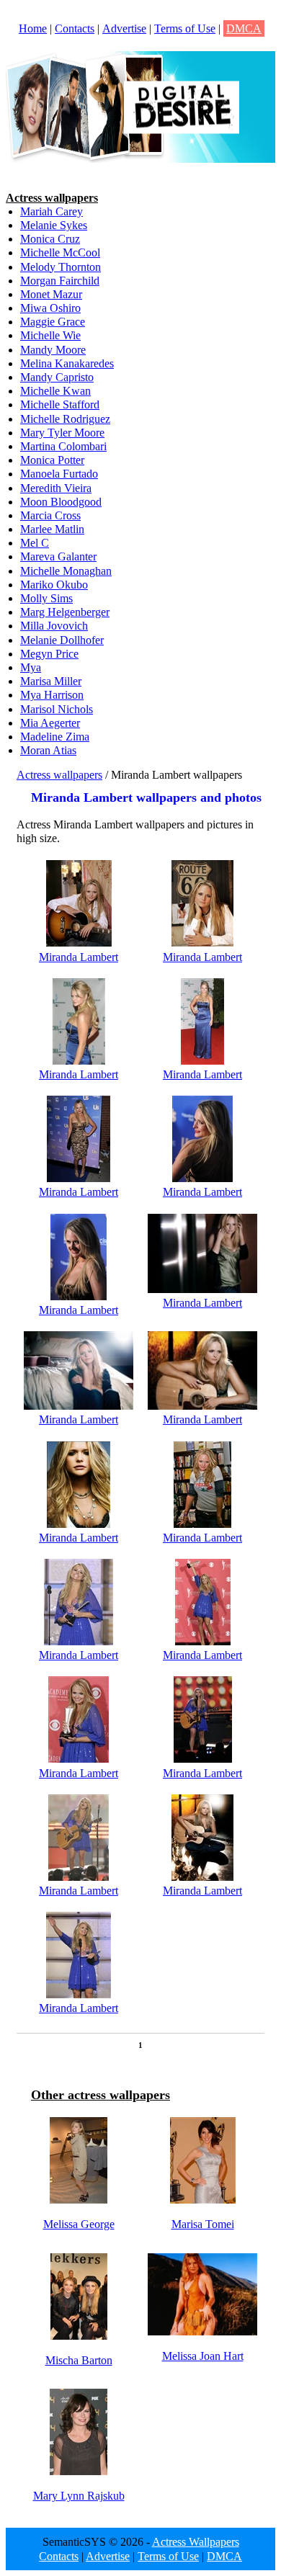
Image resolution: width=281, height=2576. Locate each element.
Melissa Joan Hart (203, 2356)
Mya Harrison (52, 695)
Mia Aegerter (50, 723)
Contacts (75, 28)
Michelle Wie (50, 335)
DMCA (244, 28)
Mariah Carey (52, 211)
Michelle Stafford (60, 404)
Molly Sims (46, 598)
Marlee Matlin (52, 529)
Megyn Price (49, 654)
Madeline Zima (55, 737)
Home (33, 28)
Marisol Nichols (57, 709)
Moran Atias (48, 750)
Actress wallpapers (59, 775)
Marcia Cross (50, 515)
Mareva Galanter (58, 556)
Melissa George (79, 2224)
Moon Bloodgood (61, 502)
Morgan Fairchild (60, 281)
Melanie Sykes (54, 225)
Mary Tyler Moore (62, 433)
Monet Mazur (51, 294)
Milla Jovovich (54, 626)
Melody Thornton (61, 267)
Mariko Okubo (54, 585)
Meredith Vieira (56, 488)
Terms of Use (185, 28)
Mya (31, 667)
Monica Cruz (50, 239)
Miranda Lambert (79, 957)
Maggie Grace (53, 322)
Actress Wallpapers (196, 2542)
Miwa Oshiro (50, 308)
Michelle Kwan (55, 391)
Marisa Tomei (203, 2224)
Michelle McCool (60, 252)
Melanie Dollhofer (62, 640)
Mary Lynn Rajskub (79, 2496)
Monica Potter (52, 460)
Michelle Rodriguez (65, 419)
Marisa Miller (51, 681)
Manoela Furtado (59, 474)
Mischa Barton (79, 2360)
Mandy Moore (53, 350)
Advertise (124, 28)
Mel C (35, 543)
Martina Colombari (63, 446)
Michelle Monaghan (66, 571)
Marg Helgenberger (65, 612)
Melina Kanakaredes (67, 363)
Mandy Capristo (57, 377)
